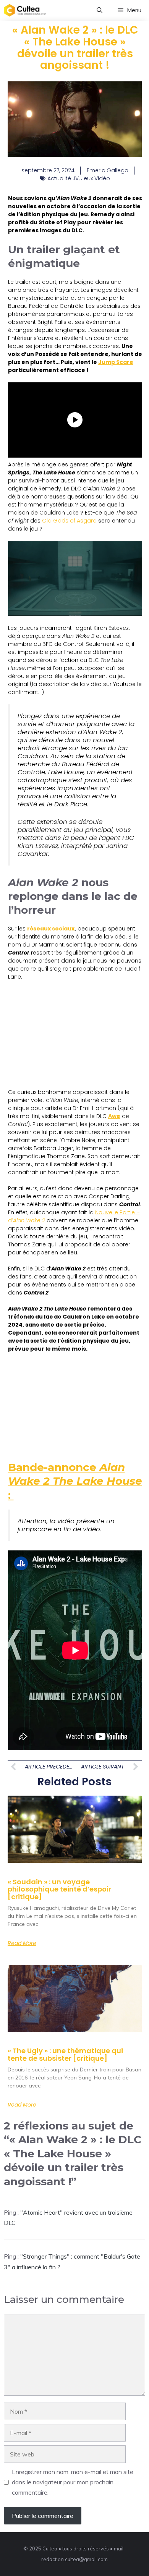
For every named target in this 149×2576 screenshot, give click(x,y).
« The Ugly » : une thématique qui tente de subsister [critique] (65, 2054)
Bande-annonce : (75, 1481)
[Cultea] (25, 10)
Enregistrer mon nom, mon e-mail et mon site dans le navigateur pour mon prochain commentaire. (73, 2482)
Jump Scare (116, 362)
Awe (114, 1116)
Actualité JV (63, 178)
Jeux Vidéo (96, 178)
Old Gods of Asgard (69, 521)
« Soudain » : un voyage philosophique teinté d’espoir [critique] (59, 1889)
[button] (100, 10)
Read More (22, 1943)
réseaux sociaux (51, 929)
